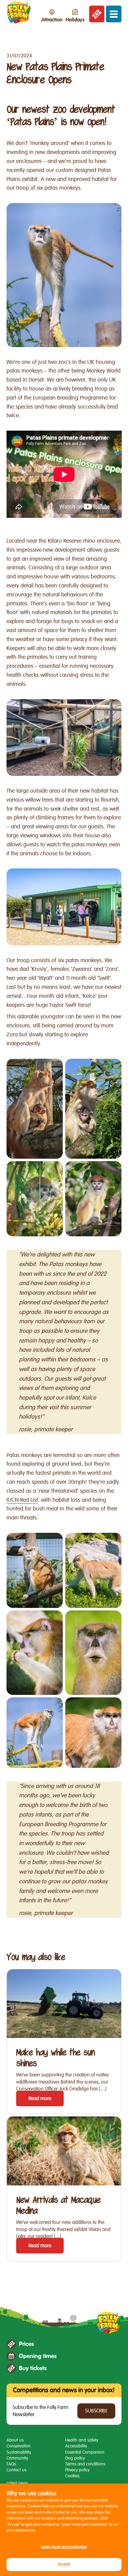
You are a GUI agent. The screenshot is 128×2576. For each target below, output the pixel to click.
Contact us (16, 2470)
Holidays (75, 20)
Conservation (19, 2446)
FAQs (11, 2464)
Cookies (72, 2476)
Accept (64, 2564)
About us (15, 2440)
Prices (26, 2344)
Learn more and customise (64, 2547)
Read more (40, 2098)
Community (17, 2458)
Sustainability (19, 2452)
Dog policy (75, 2458)
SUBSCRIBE (96, 2411)
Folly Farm (19, 12)
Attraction (52, 20)
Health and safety (82, 2440)
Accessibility (76, 2446)
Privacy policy (77, 2470)
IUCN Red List (22, 1500)
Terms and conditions (85, 2464)
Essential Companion (85, 2452)
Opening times (38, 2356)
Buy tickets (33, 2368)
